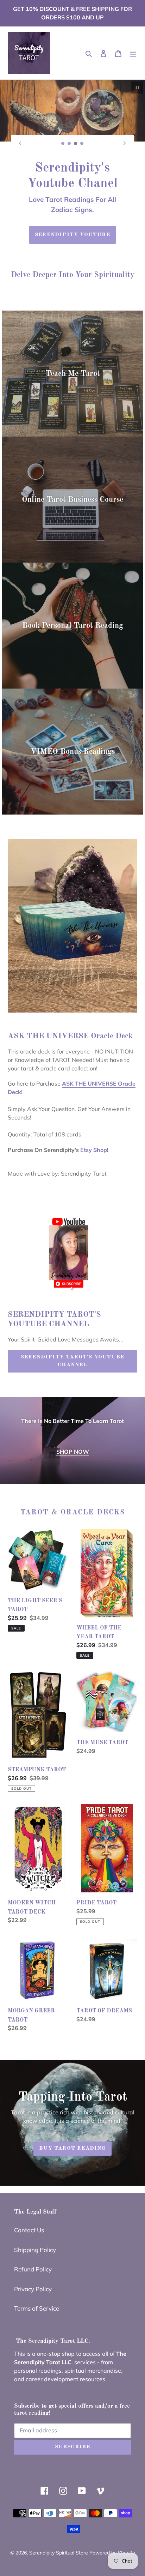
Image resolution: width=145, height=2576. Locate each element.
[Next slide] (125, 143)
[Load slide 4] (82, 144)
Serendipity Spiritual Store (59, 2542)
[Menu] (133, 53)
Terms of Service (37, 2298)
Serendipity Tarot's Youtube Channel (72, 1351)
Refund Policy (33, 2259)
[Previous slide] (20, 143)
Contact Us (29, 2220)
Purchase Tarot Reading (72, 225)
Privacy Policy (33, 2279)
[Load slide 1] (63, 144)
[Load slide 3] (76, 144)
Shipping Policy (35, 2239)
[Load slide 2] (69, 144)
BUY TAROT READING (72, 2138)
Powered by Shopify (112, 2542)
